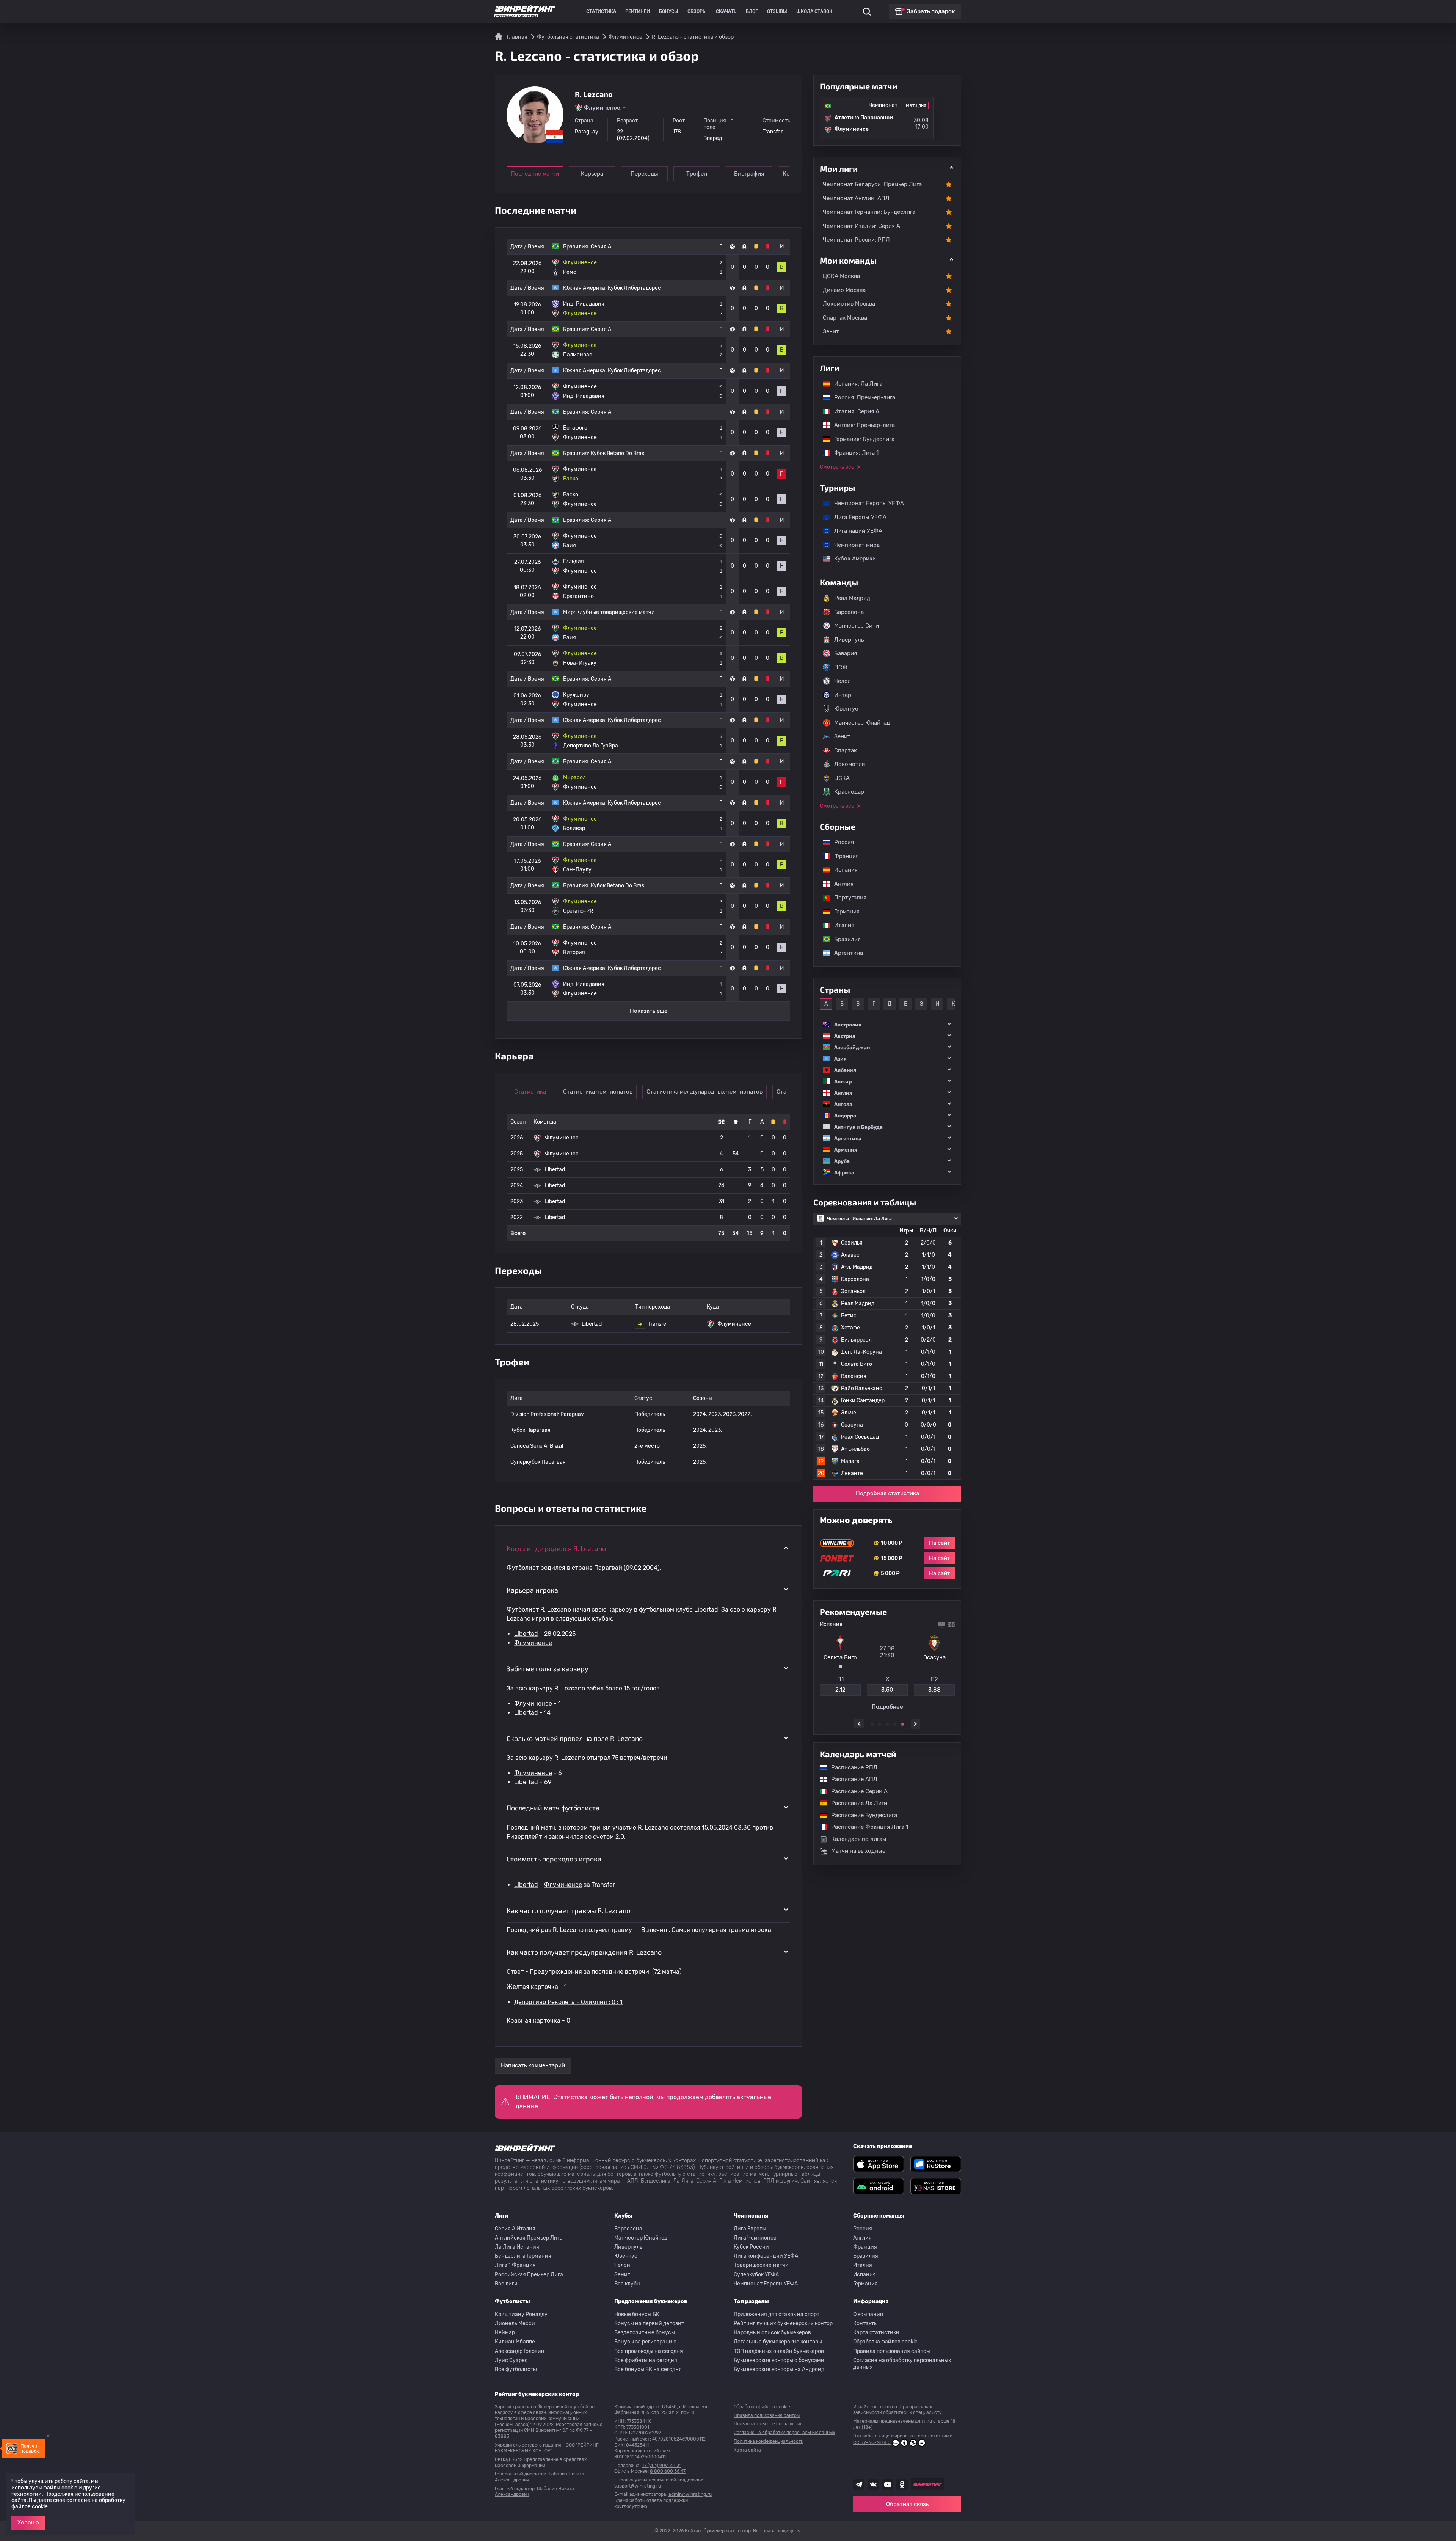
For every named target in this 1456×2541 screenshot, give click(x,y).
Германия (843, 912)
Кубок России (751, 2247)
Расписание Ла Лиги (855, 1803)
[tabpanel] (887, 1666)
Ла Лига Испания (517, 2247)
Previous (859, 1724)
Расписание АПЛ (850, 1780)
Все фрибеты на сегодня (646, 2360)
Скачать (726, 11)
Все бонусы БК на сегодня (648, 2369)
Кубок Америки (851, 559)
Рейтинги (638, 11)
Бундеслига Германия (523, 2256)
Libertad (526, 1634)
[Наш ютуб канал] (888, 2484)
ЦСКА (842, 778)
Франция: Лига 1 (853, 453)
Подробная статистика (887, 1494)
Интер (843, 695)
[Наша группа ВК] (873, 2484)
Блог (752, 11)
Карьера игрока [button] (532, 1590)
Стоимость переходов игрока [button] (554, 1859)
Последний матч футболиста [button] (553, 1808)
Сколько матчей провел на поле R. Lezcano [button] (575, 1738)
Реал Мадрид (852, 598)
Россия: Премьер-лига (861, 397)
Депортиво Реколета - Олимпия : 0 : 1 (568, 2002)
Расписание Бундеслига (860, 1815)
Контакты (865, 2324)
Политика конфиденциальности (769, 2441)
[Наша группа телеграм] (859, 2484)
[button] (887, 1024)
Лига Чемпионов (755, 2238)
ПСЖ (841, 667)
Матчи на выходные (858, 1851)
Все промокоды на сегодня (649, 2351)
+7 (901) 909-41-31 (662, 2466)
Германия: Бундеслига (861, 439)
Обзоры (697, 11)
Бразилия (844, 939)
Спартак (846, 750)
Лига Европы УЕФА (857, 517)
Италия (840, 925)
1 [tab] (872, 1724)
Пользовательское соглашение (768, 2424)
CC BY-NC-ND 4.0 (872, 2442)
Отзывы (777, 11)
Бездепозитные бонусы (645, 2333)
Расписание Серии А (856, 1791)
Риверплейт (524, 1837)
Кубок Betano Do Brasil (619, 453)
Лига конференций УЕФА (766, 2256)
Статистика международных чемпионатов (704, 1092)
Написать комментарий (533, 2065)
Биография (749, 174)
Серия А (601, 247)
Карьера (592, 174)
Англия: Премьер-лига (861, 425)
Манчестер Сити (857, 626)
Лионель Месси (515, 2324)
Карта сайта (747, 2450)
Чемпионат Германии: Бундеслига (869, 212)
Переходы (644, 174)
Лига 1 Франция (515, 2265)
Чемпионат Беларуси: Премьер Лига (872, 184)
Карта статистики (876, 2333)
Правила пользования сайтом (892, 2351)
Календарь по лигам (859, 1839)
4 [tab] (895, 1724)
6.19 (934, 1687)
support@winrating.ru (638, 2486)
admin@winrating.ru (690, 2494)
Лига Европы (750, 2229)
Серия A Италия (515, 2229)
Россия (840, 842)
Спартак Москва (845, 318)
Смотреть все (837, 467)
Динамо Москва (844, 290)
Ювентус (846, 709)
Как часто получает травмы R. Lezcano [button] (568, 1910)
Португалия (846, 898)
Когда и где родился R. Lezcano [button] (556, 1548)
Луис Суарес (511, 2360)
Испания (846, 870)
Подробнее (887, 1704)
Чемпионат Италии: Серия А (861, 226)
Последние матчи (535, 174)
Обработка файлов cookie (885, 2342)
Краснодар (849, 792)
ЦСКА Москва (841, 276)
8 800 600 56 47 (668, 2471)
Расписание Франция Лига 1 (866, 1827)
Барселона (849, 612)
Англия (840, 884)
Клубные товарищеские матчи (616, 612)
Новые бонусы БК (637, 2314)
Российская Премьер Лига (529, 2275)
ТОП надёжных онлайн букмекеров (779, 2351)
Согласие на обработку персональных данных (902, 2364)
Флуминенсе (533, 1643)
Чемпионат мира (853, 545)
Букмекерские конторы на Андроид (779, 2369)
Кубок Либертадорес (634, 288)
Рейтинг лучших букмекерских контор (783, 2324)
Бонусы (669, 11)
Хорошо (28, 2522)
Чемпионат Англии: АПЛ (856, 198)
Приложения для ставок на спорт (777, 2314)
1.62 (840, 1687)
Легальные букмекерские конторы (778, 2342)
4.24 (887, 1687)
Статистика (601, 11)
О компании (868, 2314)
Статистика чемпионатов (598, 1092)
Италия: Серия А (853, 411)
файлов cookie (30, 2507)
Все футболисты (516, 2369)
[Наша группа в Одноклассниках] (902, 2484)
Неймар (505, 2333)
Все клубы (627, 2284)
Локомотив (850, 764)
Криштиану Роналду (521, 2314)
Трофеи (697, 174)
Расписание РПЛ (850, 1767)
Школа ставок (814, 11)
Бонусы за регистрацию (645, 2342)
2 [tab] (880, 1724)
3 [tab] (887, 1724)
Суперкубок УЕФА (756, 2275)
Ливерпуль (849, 640)
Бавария (846, 653)
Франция (843, 856)
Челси (843, 681)
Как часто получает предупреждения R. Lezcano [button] (584, 1952)
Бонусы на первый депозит (649, 2324)
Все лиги (506, 2284)
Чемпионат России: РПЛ (856, 240)
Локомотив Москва (849, 304)
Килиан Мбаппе (515, 2342)
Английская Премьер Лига (529, 2238)
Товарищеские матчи (761, 2265)
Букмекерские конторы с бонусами (779, 2360)
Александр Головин (520, 2351)
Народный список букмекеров (772, 2333)
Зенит (831, 331)
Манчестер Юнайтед (862, 723)
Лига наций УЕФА (854, 531)
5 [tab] (902, 1724)
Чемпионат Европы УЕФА (865, 503)
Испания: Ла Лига (858, 384)
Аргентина (845, 953)
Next (915, 1724)
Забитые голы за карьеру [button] (548, 1668)
